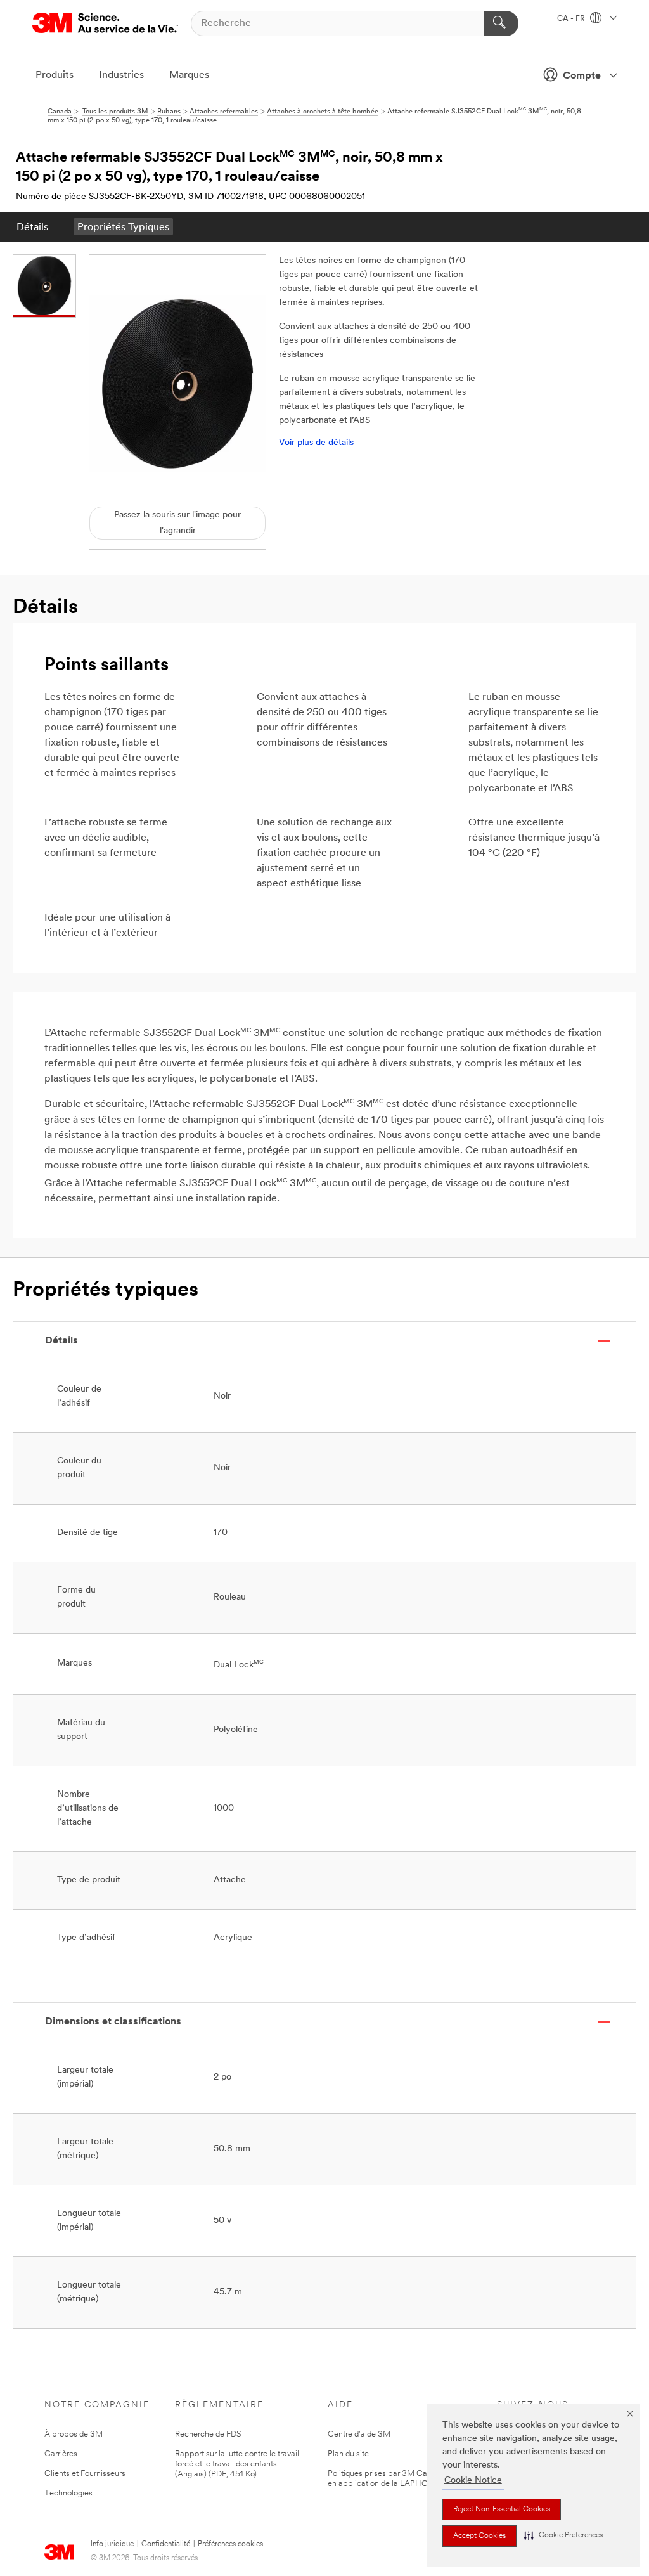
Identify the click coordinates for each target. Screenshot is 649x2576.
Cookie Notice (473, 2481)
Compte (582, 76)
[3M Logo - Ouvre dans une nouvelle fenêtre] (105, 23)
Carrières (61, 2454)
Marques (189, 75)
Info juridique (112, 2544)
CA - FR (572, 19)
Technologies (68, 2493)
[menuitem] (32, 227)
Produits (55, 75)
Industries (121, 75)
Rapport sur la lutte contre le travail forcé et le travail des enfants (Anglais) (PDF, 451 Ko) (237, 2464)
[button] (563, 2536)
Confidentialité (166, 2544)
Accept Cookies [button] (479, 2536)
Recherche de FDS (208, 2434)
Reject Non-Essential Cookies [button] (502, 2509)
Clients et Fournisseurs (85, 2474)
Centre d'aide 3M (359, 2434)
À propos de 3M (74, 2434)
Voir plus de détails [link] (316, 443)
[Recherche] (501, 23)
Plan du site (348, 2454)
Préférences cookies (230, 2544)
